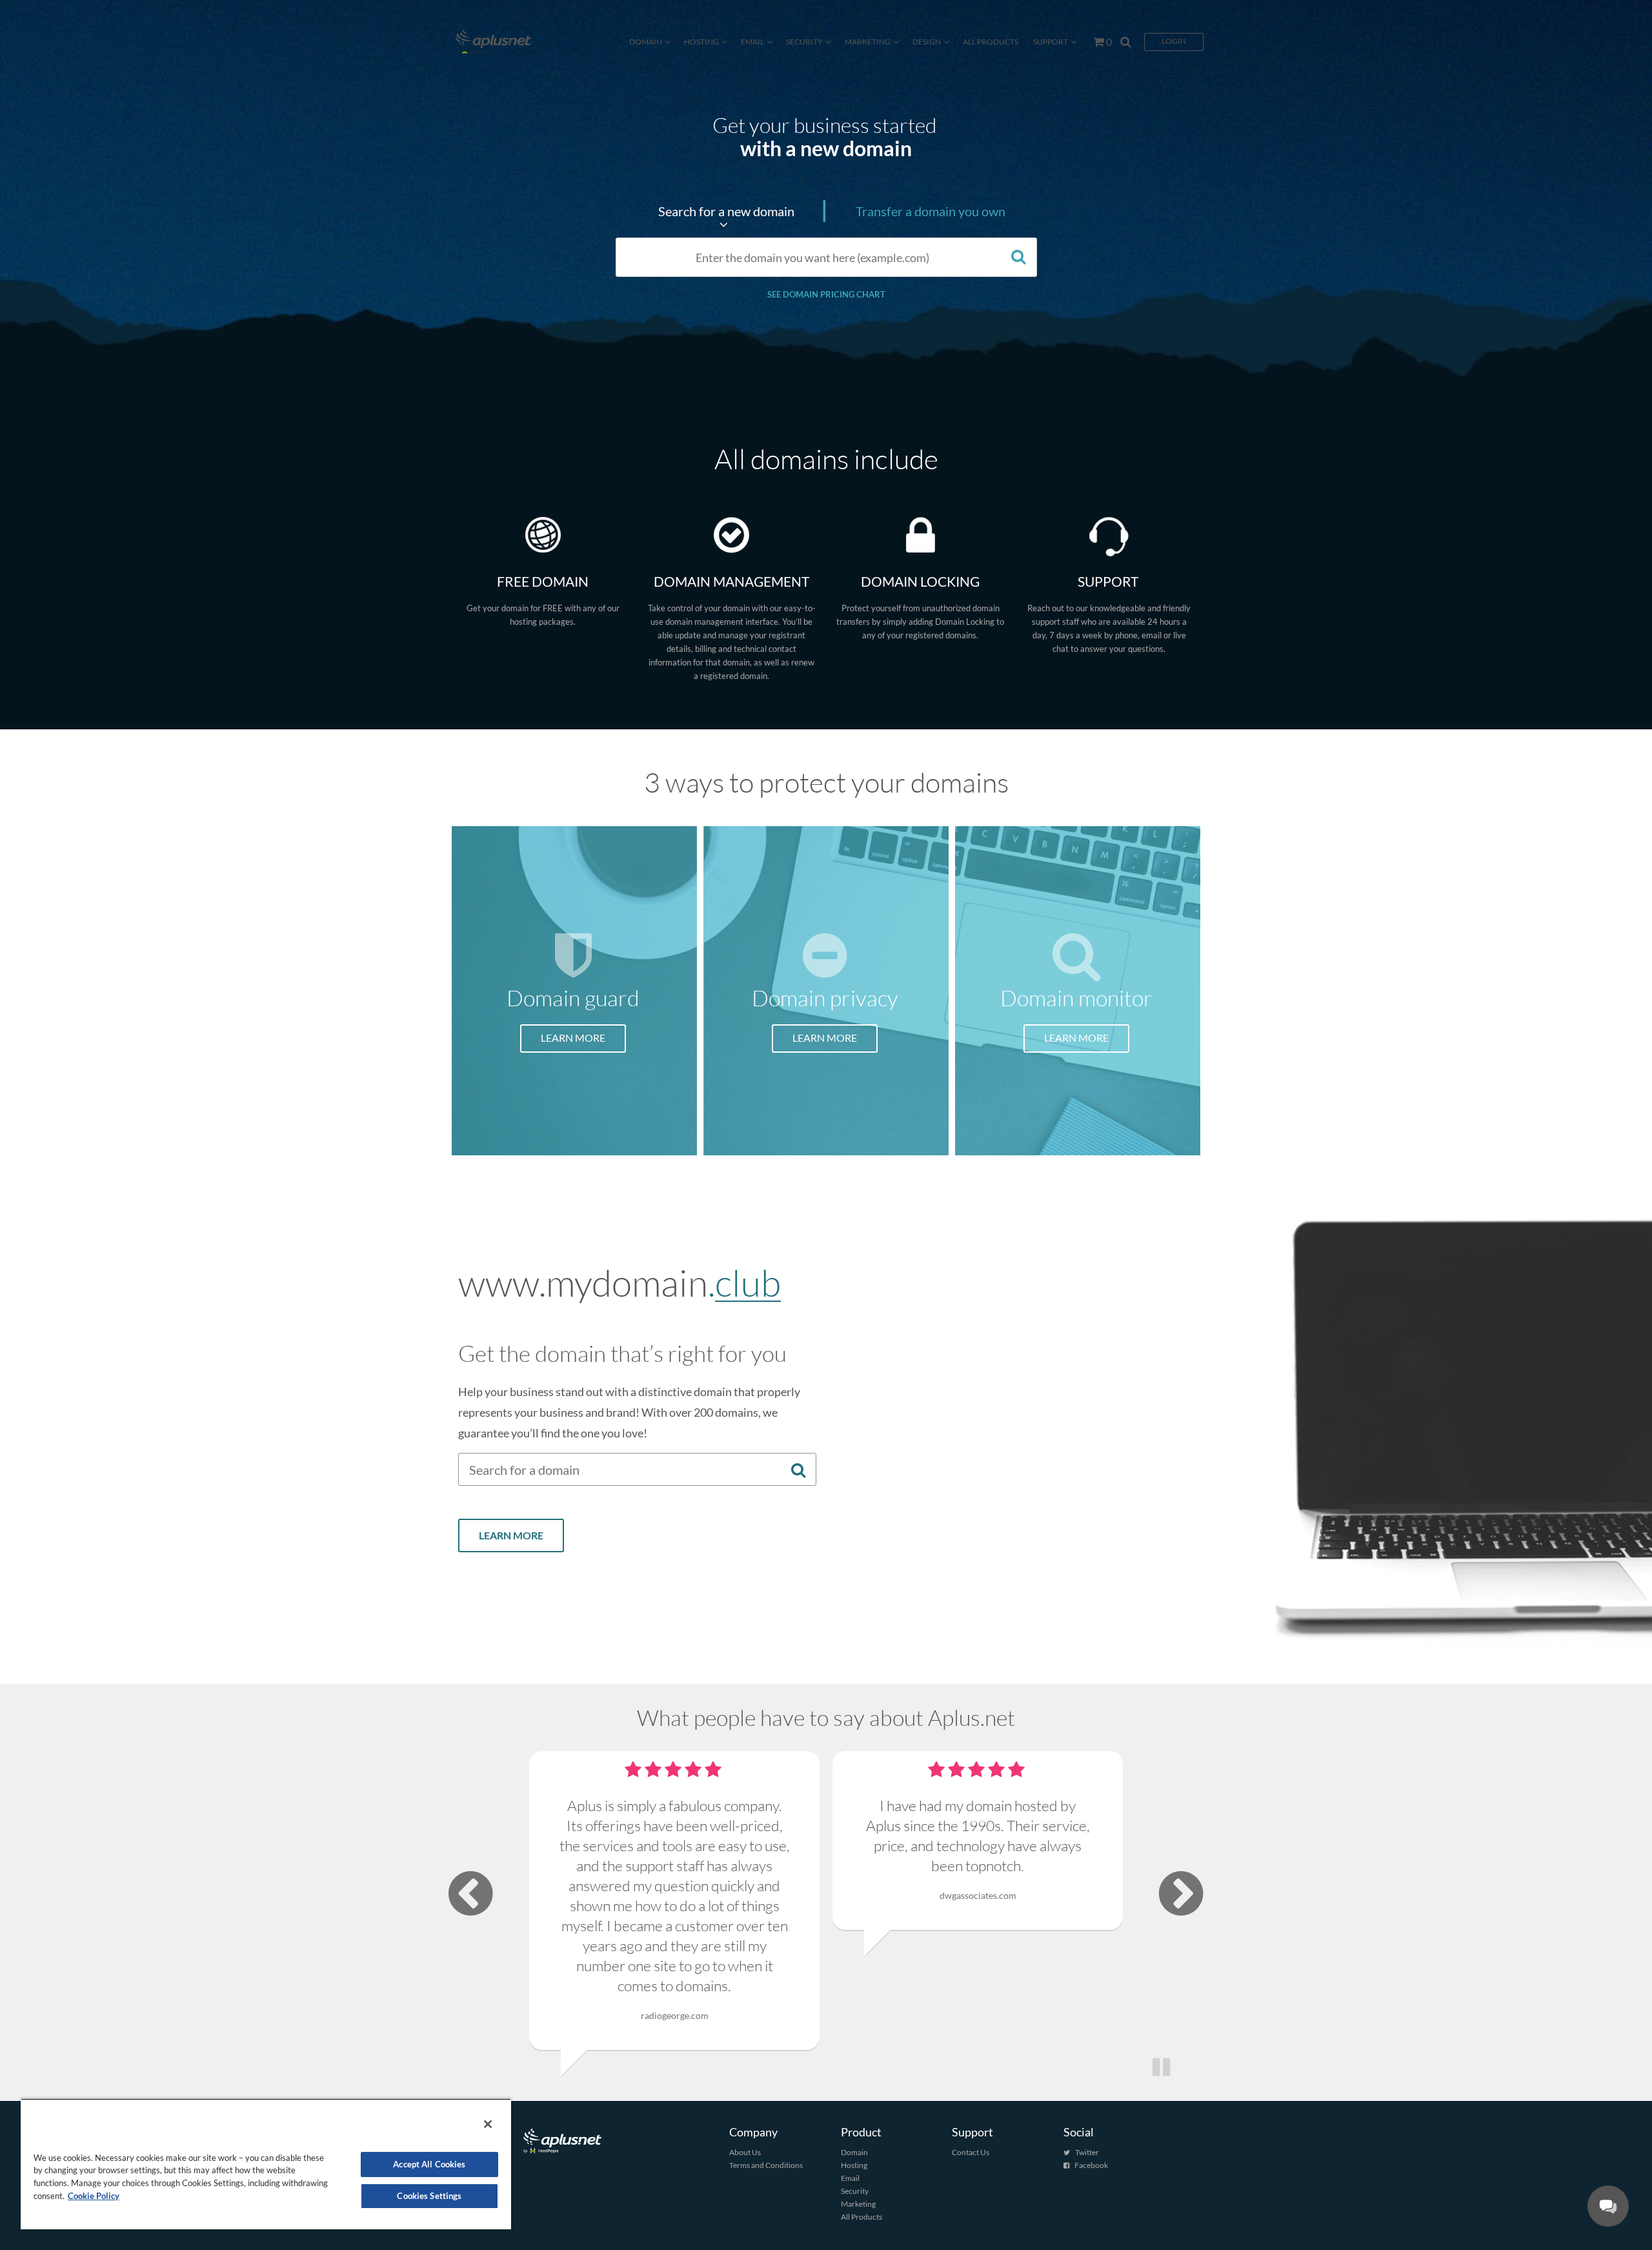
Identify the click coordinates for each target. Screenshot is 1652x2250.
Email (752, 42)
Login (1174, 41)
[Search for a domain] (1019, 256)
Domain (646, 42)
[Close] (488, 2124)
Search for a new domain (726, 211)
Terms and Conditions (766, 2165)
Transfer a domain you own (931, 211)
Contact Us (971, 2152)
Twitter (1087, 2152)
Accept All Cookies (429, 2164)
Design (927, 42)
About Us (745, 2152)
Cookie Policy (94, 2196)
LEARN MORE (573, 1038)
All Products (991, 42)
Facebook (1091, 2165)
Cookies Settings (429, 2196)
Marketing (868, 42)
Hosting (701, 42)
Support (1051, 42)
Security (804, 42)
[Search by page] (1122, 42)
